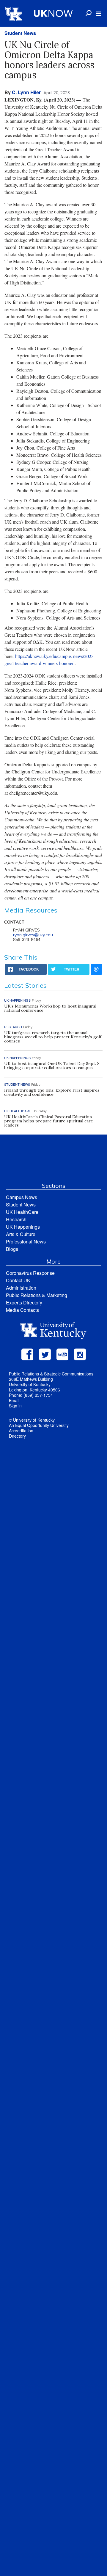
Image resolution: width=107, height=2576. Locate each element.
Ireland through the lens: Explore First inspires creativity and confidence (52, 1092)
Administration (21, 1288)
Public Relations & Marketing (37, 1295)
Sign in (15, 1406)
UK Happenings (23, 1227)
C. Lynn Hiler (26, 92)
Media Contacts (22, 1310)
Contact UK (18, 1280)
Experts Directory (24, 1303)
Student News (20, 33)
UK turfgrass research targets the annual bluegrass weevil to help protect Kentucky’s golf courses (53, 1037)
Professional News (26, 1242)
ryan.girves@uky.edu (33, 935)
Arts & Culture (21, 1234)
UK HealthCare (22, 1212)
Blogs (12, 1249)
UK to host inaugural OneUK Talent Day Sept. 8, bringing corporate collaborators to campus (52, 1066)
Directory (17, 1436)
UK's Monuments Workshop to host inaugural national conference (50, 1008)
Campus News (22, 1197)
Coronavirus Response (30, 1273)
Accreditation (21, 1431)
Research (16, 1219)
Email (14, 1400)
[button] (99, 14)
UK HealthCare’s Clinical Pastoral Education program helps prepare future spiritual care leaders (49, 1121)
